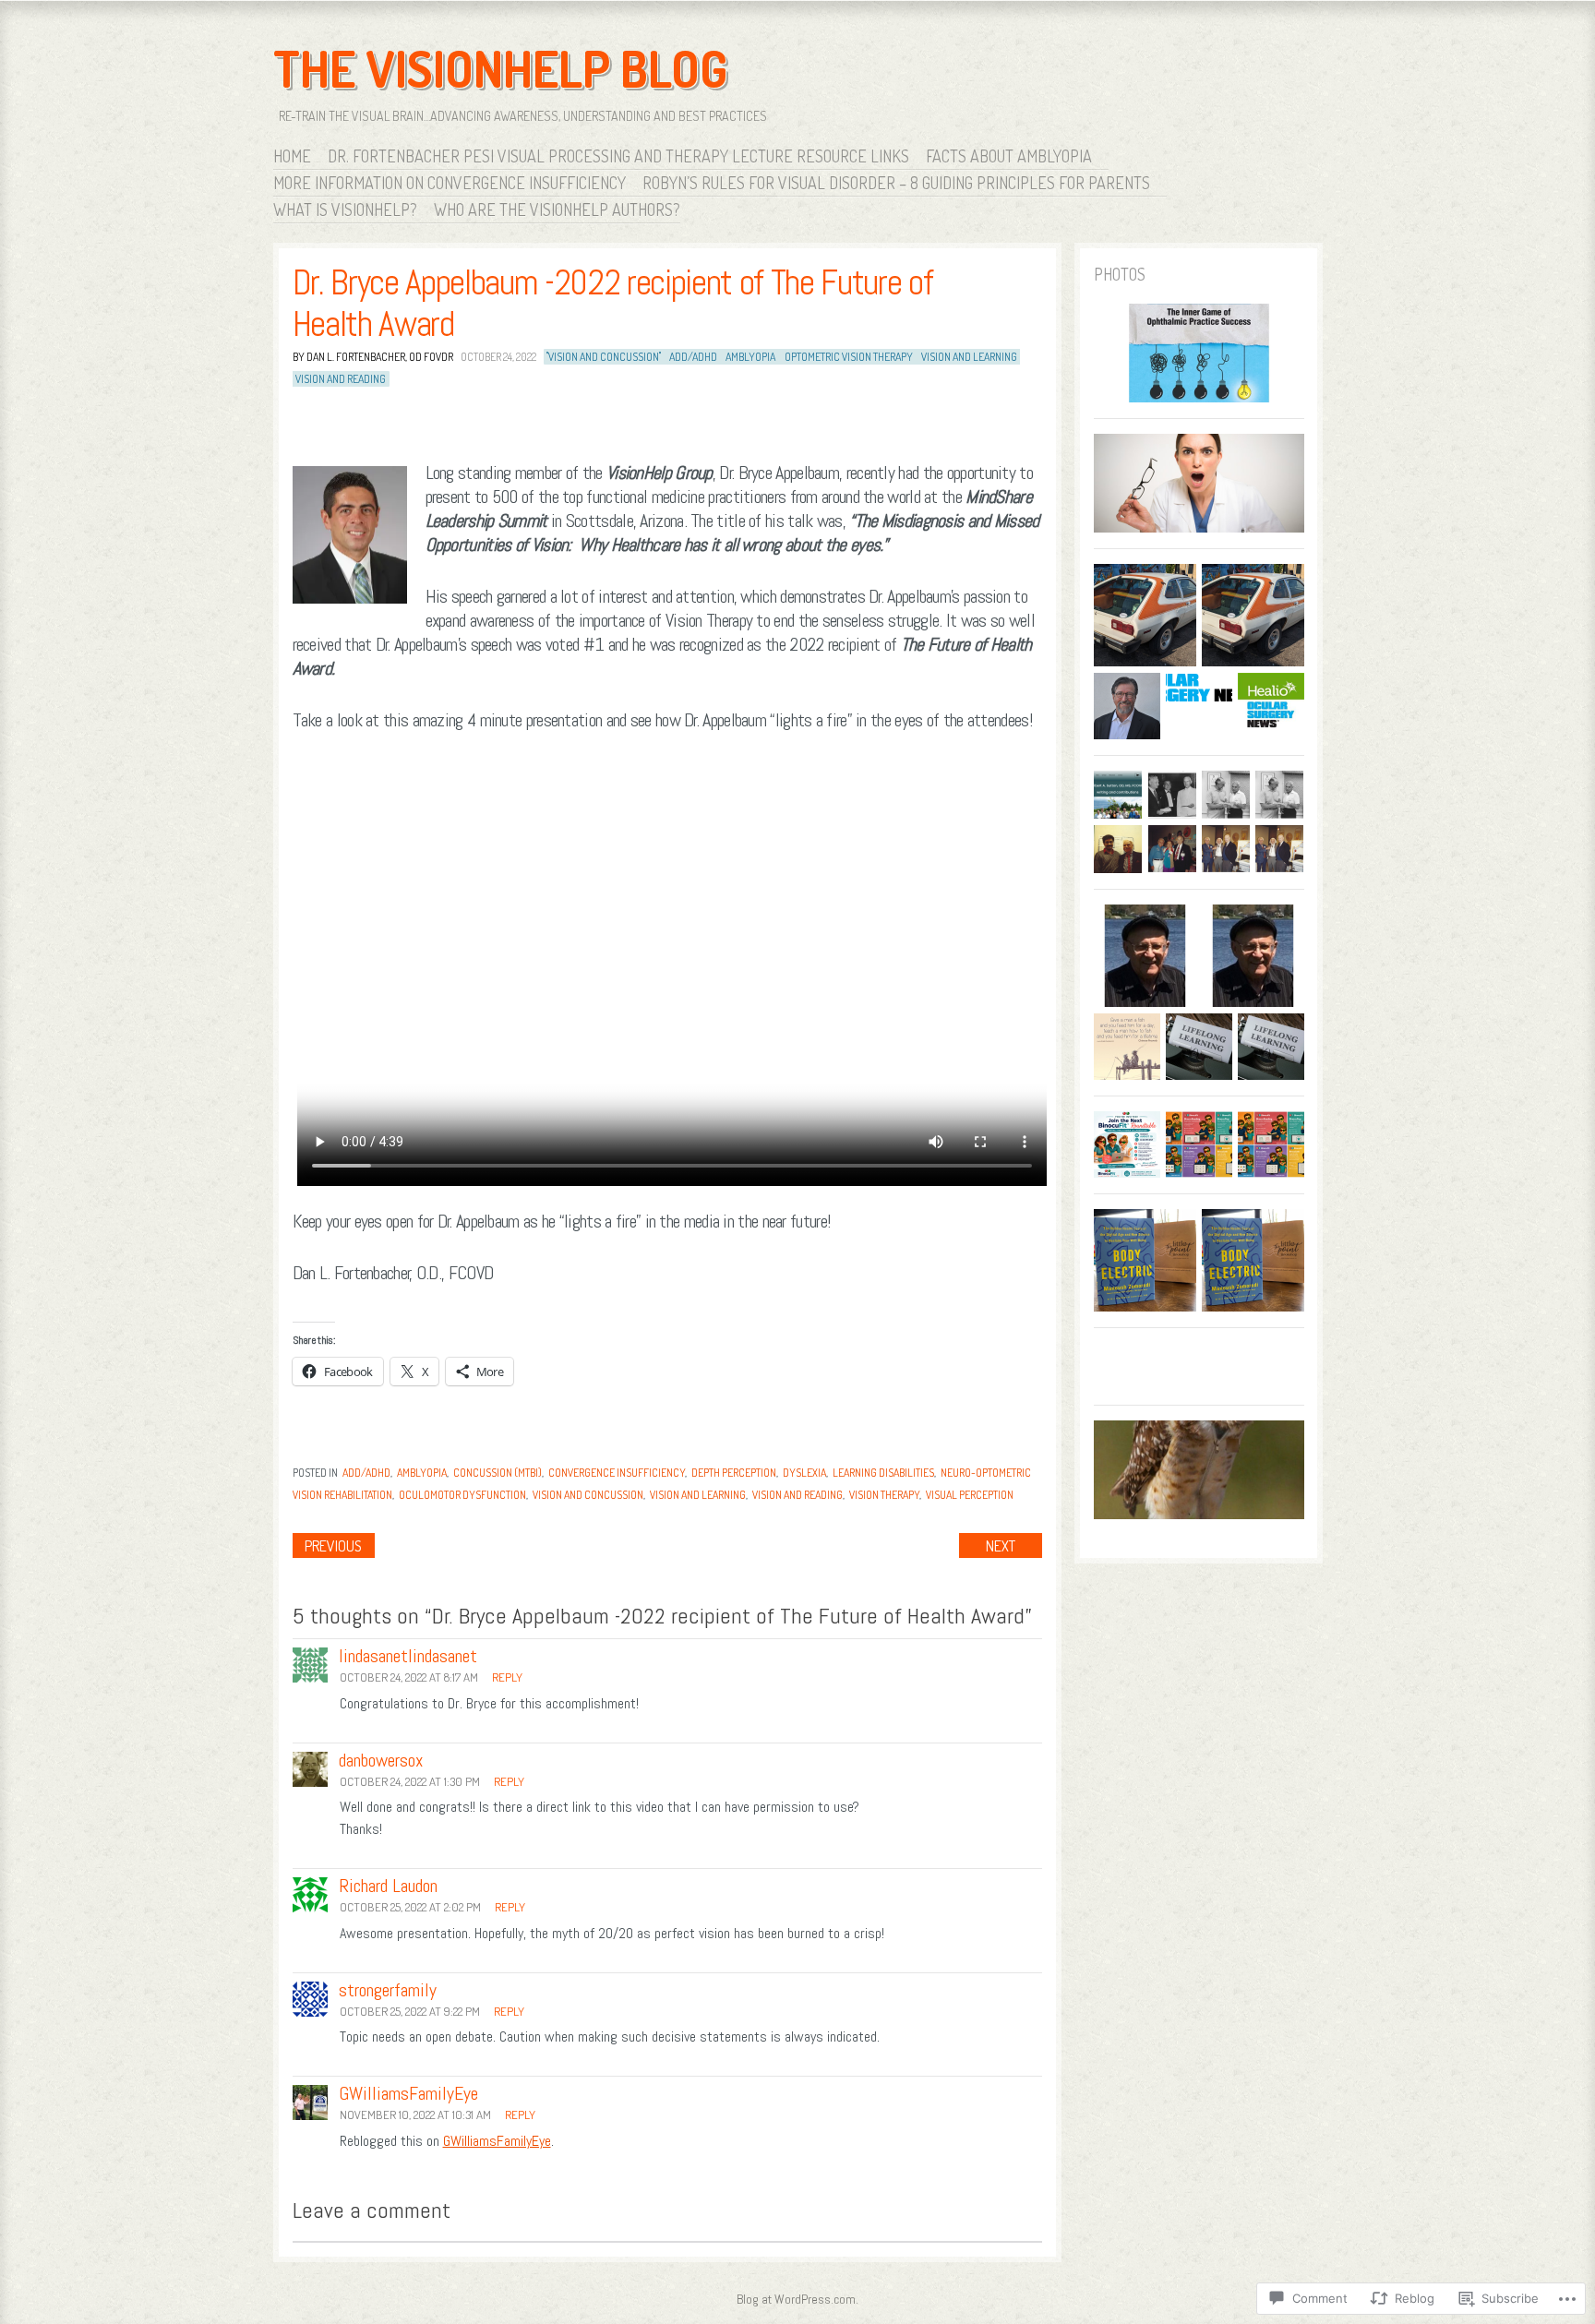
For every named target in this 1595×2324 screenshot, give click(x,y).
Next (1001, 1546)
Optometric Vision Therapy (849, 357)
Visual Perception (970, 1495)
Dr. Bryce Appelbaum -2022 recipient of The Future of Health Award (613, 304)
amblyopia (750, 357)
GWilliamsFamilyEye (497, 2141)
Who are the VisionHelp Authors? (557, 210)
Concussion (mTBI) (498, 1473)
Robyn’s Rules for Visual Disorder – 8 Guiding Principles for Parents (896, 183)
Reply (507, 1677)
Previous (333, 1546)
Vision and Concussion (588, 1495)
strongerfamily (388, 1990)
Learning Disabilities (883, 1473)
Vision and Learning (969, 357)
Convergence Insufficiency (617, 1473)
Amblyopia (422, 1473)
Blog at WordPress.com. (797, 2299)
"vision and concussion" (604, 357)
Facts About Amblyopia (1009, 156)
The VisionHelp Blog (500, 68)
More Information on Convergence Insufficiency (450, 183)
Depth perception (734, 1473)
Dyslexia (804, 1473)
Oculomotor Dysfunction (462, 1495)
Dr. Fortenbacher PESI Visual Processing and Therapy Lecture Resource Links (618, 156)
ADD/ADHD (693, 357)
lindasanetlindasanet (408, 1656)
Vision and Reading (341, 379)
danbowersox (381, 1760)
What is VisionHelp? (345, 210)
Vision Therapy (884, 1495)
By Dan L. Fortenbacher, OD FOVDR (373, 357)
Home (292, 156)
